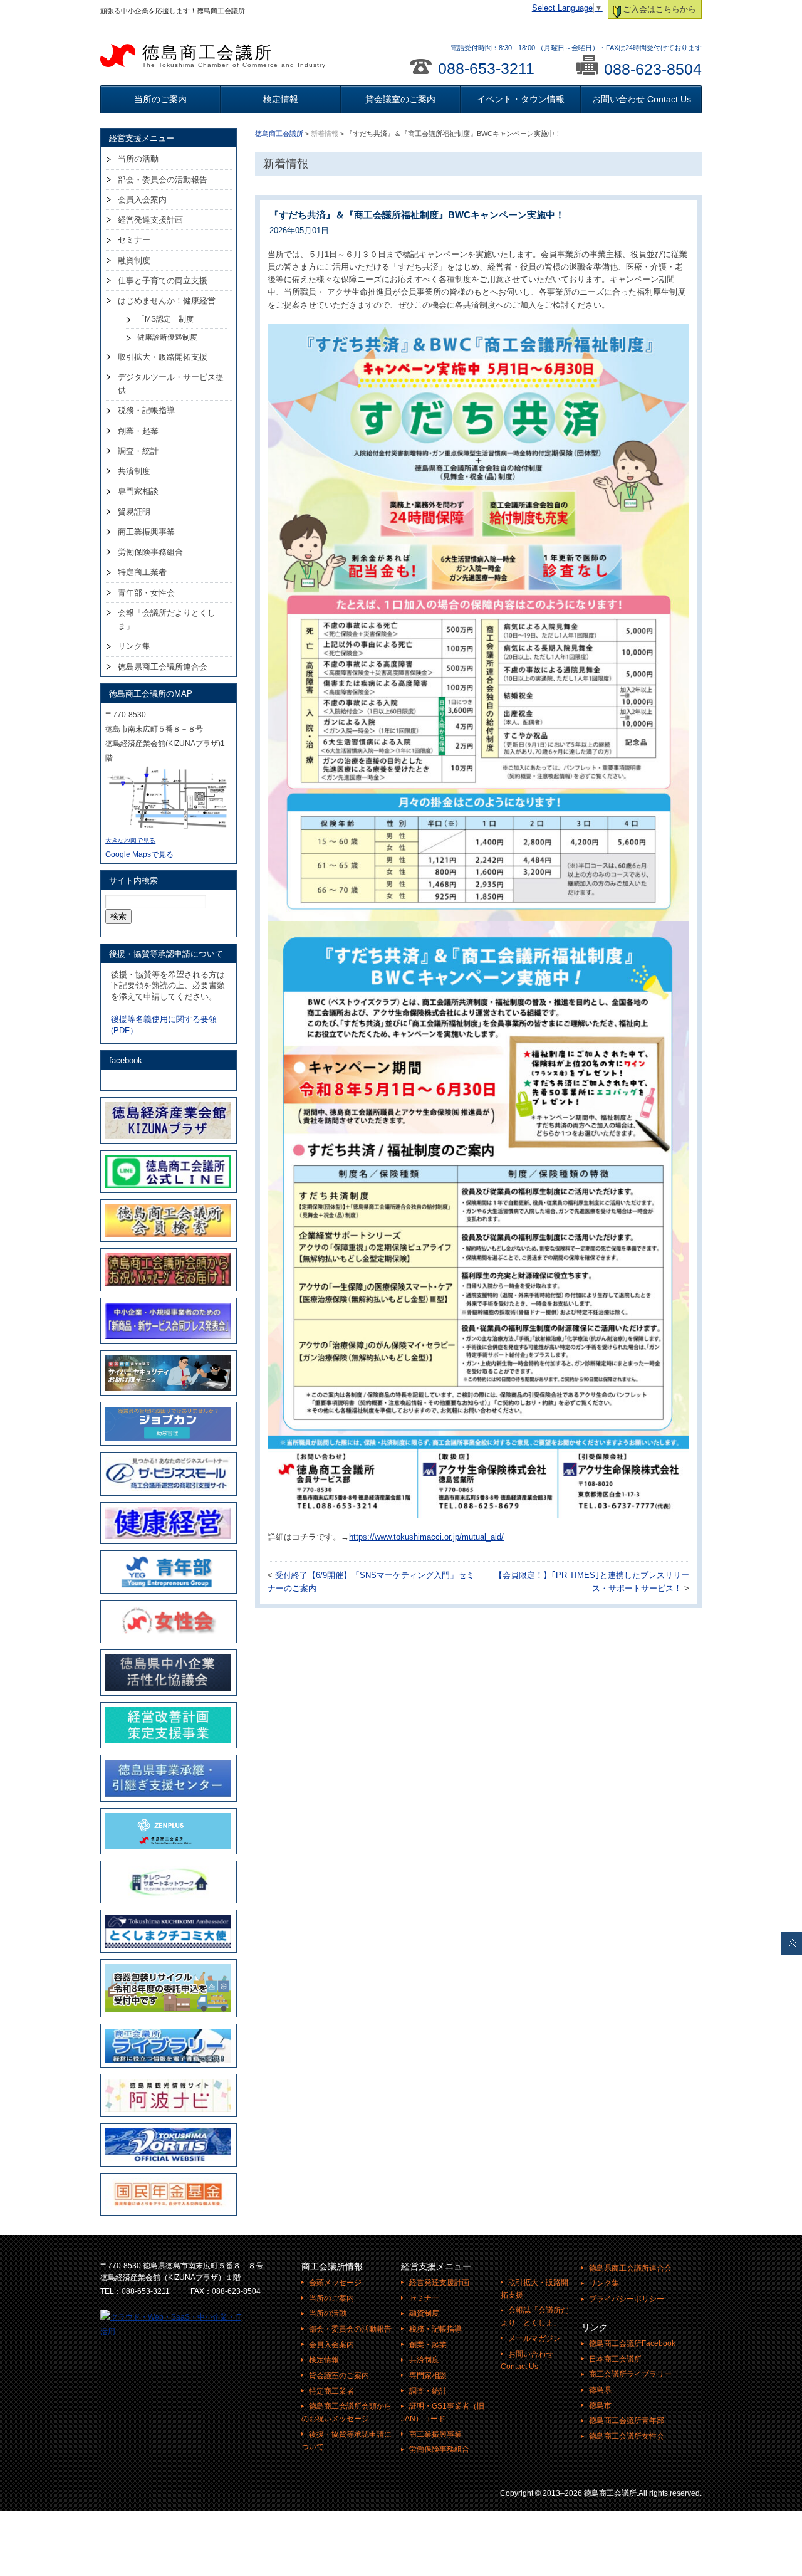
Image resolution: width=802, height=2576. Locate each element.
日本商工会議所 (615, 2359)
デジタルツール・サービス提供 (171, 384)
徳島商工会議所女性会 (627, 2436)
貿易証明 (134, 512)
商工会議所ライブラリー (630, 2374)
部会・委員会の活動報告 (163, 180)
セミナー (134, 240)
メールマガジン (534, 2338)
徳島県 (600, 2390)
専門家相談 (138, 491)
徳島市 (600, 2405)
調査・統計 (138, 451)
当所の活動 (138, 159)
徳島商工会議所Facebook (632, 2343)
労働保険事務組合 (150, 552)
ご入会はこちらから (659, 9)
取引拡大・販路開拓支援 (163, 357)
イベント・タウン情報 (521, 99)
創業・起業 (138, 431)
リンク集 (134, 646)
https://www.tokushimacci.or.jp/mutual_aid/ (426, 1537)
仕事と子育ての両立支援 (163, 281)
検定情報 (281, 99)
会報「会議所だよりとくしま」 (167, 619)
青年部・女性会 (146, 593)
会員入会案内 (142, 200)
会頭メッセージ (335, 2283)
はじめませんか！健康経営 (167, 301)
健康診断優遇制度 (167, 337)
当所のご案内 (160, 99)
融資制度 (134, 260)
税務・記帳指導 (146, 410)
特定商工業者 (142, 572)
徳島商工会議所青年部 (627, 2421)
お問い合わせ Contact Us (642, 99)
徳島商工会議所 (234, 56)
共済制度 (134, 471)
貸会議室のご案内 (400, 99)
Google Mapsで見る (139, 854)
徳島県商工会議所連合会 (163, 667)
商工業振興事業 (146, 532)
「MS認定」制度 (165, 319)
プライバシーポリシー (627, 2299)
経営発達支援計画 (150, 220)
